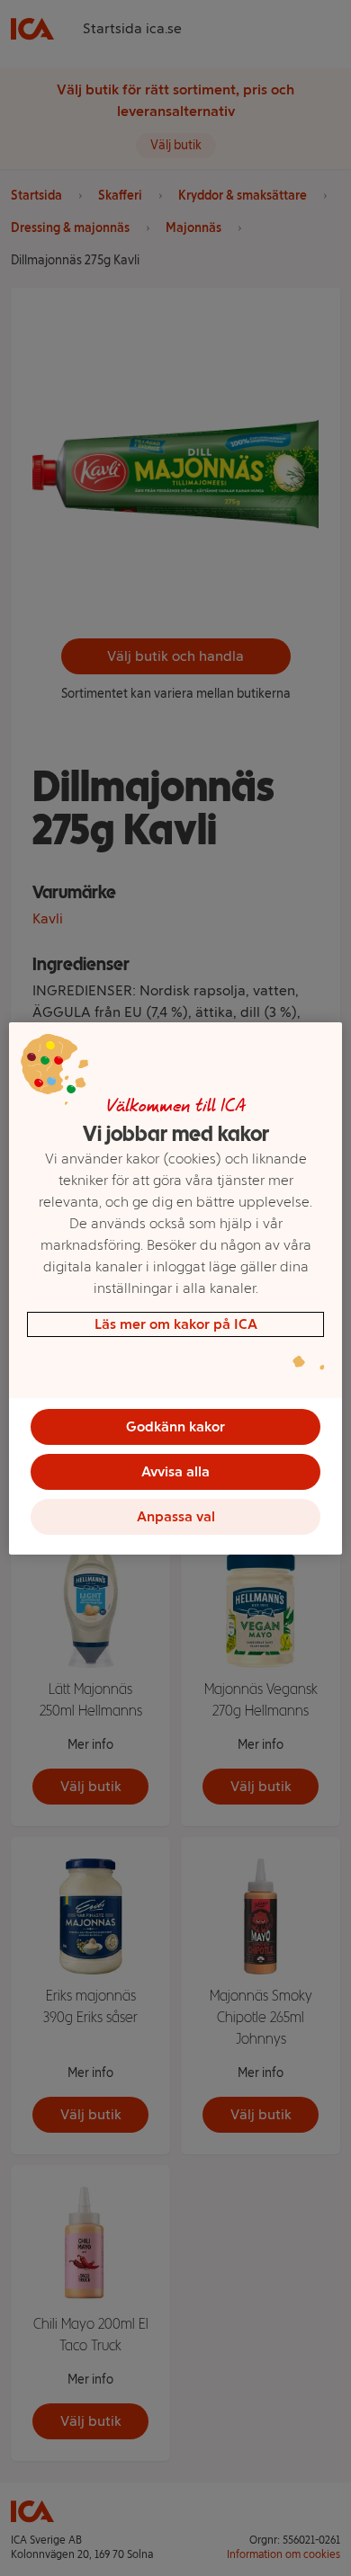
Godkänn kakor (175, 1426)
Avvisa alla (175, 1471)
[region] (176, 1288)
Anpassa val (176, 1516)
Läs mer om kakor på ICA (176, 1324)
